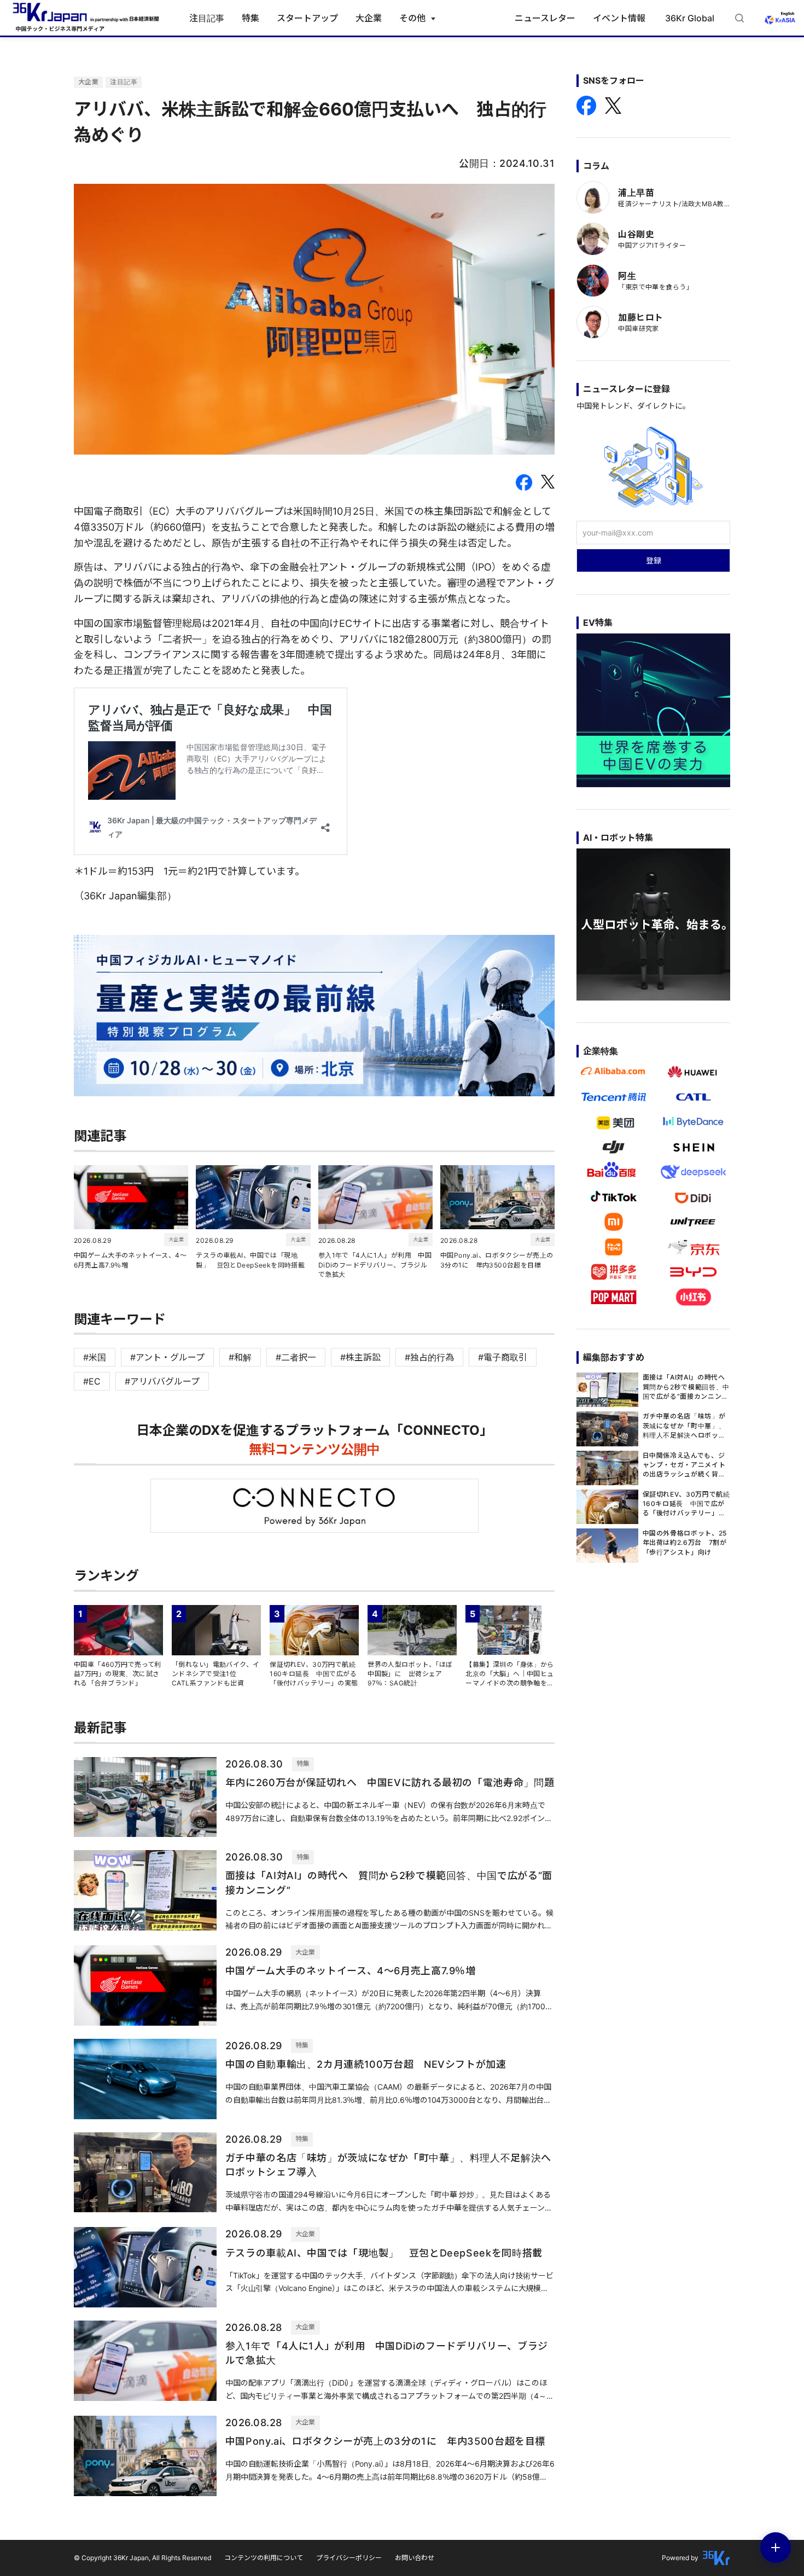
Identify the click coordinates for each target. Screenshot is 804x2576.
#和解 (240, 1357)
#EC (92, 1381)
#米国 (95, 1357)
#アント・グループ (167, 1357)
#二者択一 (296, 1357)
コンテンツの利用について (264, 2558)
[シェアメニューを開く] (776, 2548)
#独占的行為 (429, 1357)
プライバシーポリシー (349, 2558)
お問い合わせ (415, 2558)
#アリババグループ (162, 1381)
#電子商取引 (503, 1357)
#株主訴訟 (360, 1357)
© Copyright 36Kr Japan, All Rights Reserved (142, 2558)
